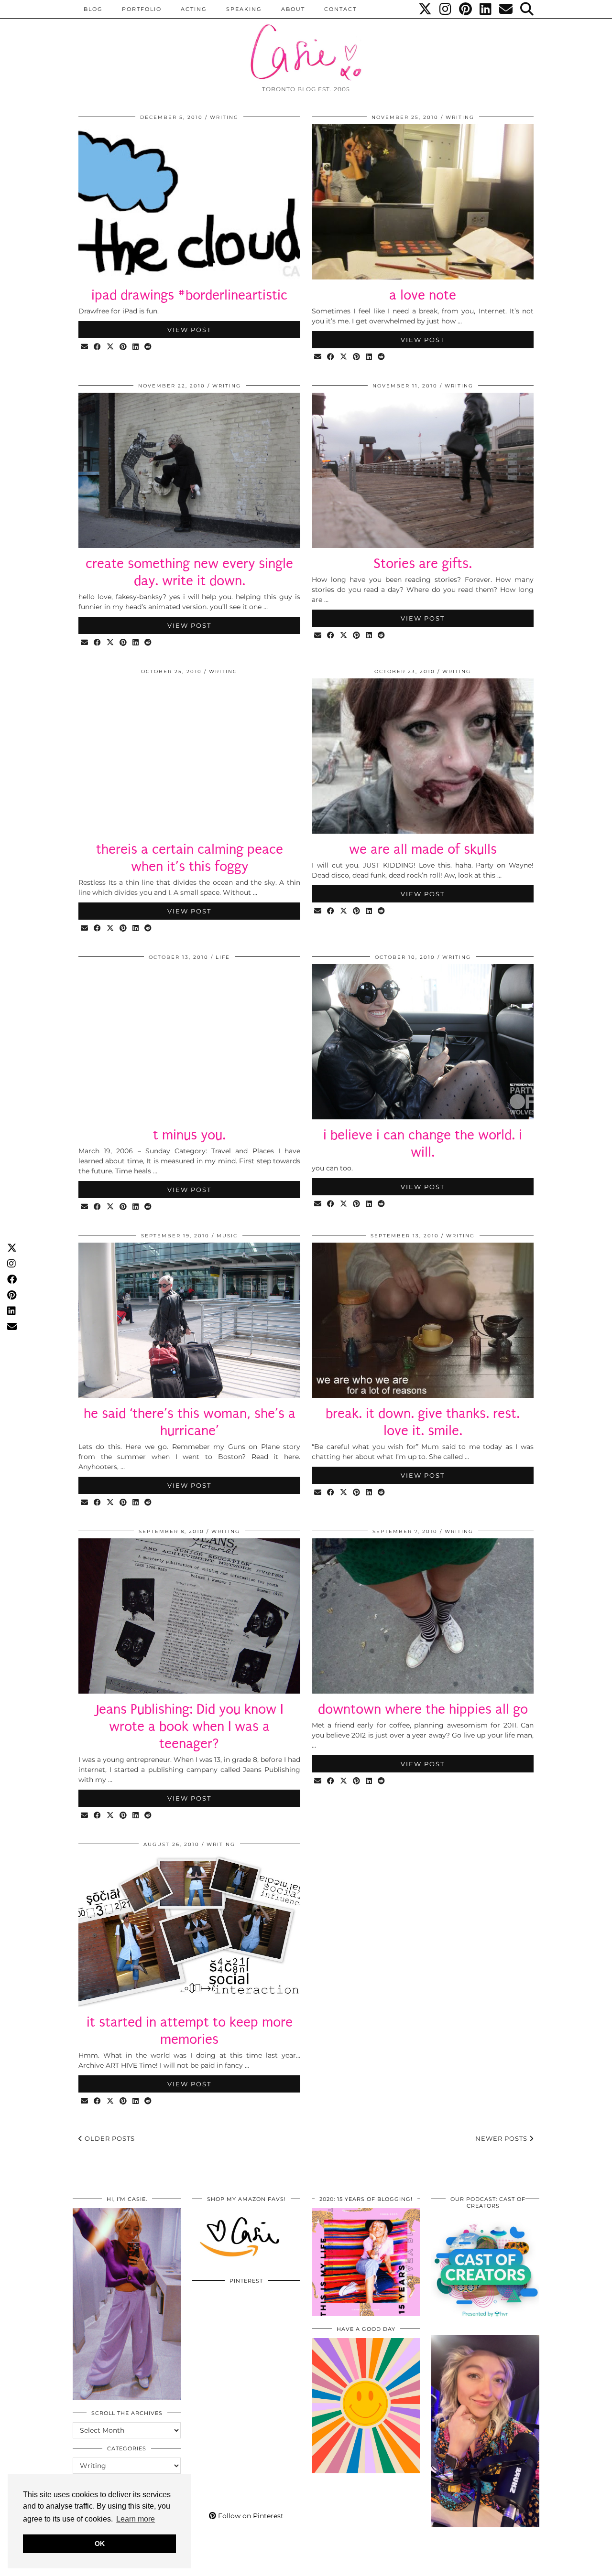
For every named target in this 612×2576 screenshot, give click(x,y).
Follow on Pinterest (250, 2516)
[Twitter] (426, 9)
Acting (194, 9)
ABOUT (293, 9)
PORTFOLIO (142, 9)
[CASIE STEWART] (306, 44)
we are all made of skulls (423, 849)
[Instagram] (446, 9)
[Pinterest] (466, 9)
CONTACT (340, 9)
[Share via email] (85, 347)
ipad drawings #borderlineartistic (189, 295)
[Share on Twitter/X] (111, 347)
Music (227, 1236)
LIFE (223, 957)
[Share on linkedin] (136, 347)
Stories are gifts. (423, 563)
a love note (423, 295)
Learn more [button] (136, 2519)
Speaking (244, 9)
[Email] (506, 9)
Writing (224, 117)
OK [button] (100, 2544)
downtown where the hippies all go (423, 1709)
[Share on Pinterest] (124, 347)
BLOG (93, 9)
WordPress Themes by (488, 2565)
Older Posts (109, 2138)
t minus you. (189, 1135)
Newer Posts (502, 2138)
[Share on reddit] (148, 347)
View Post (189, 330)
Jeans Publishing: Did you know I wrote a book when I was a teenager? (190, 1726)
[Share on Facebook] (98, 347)
